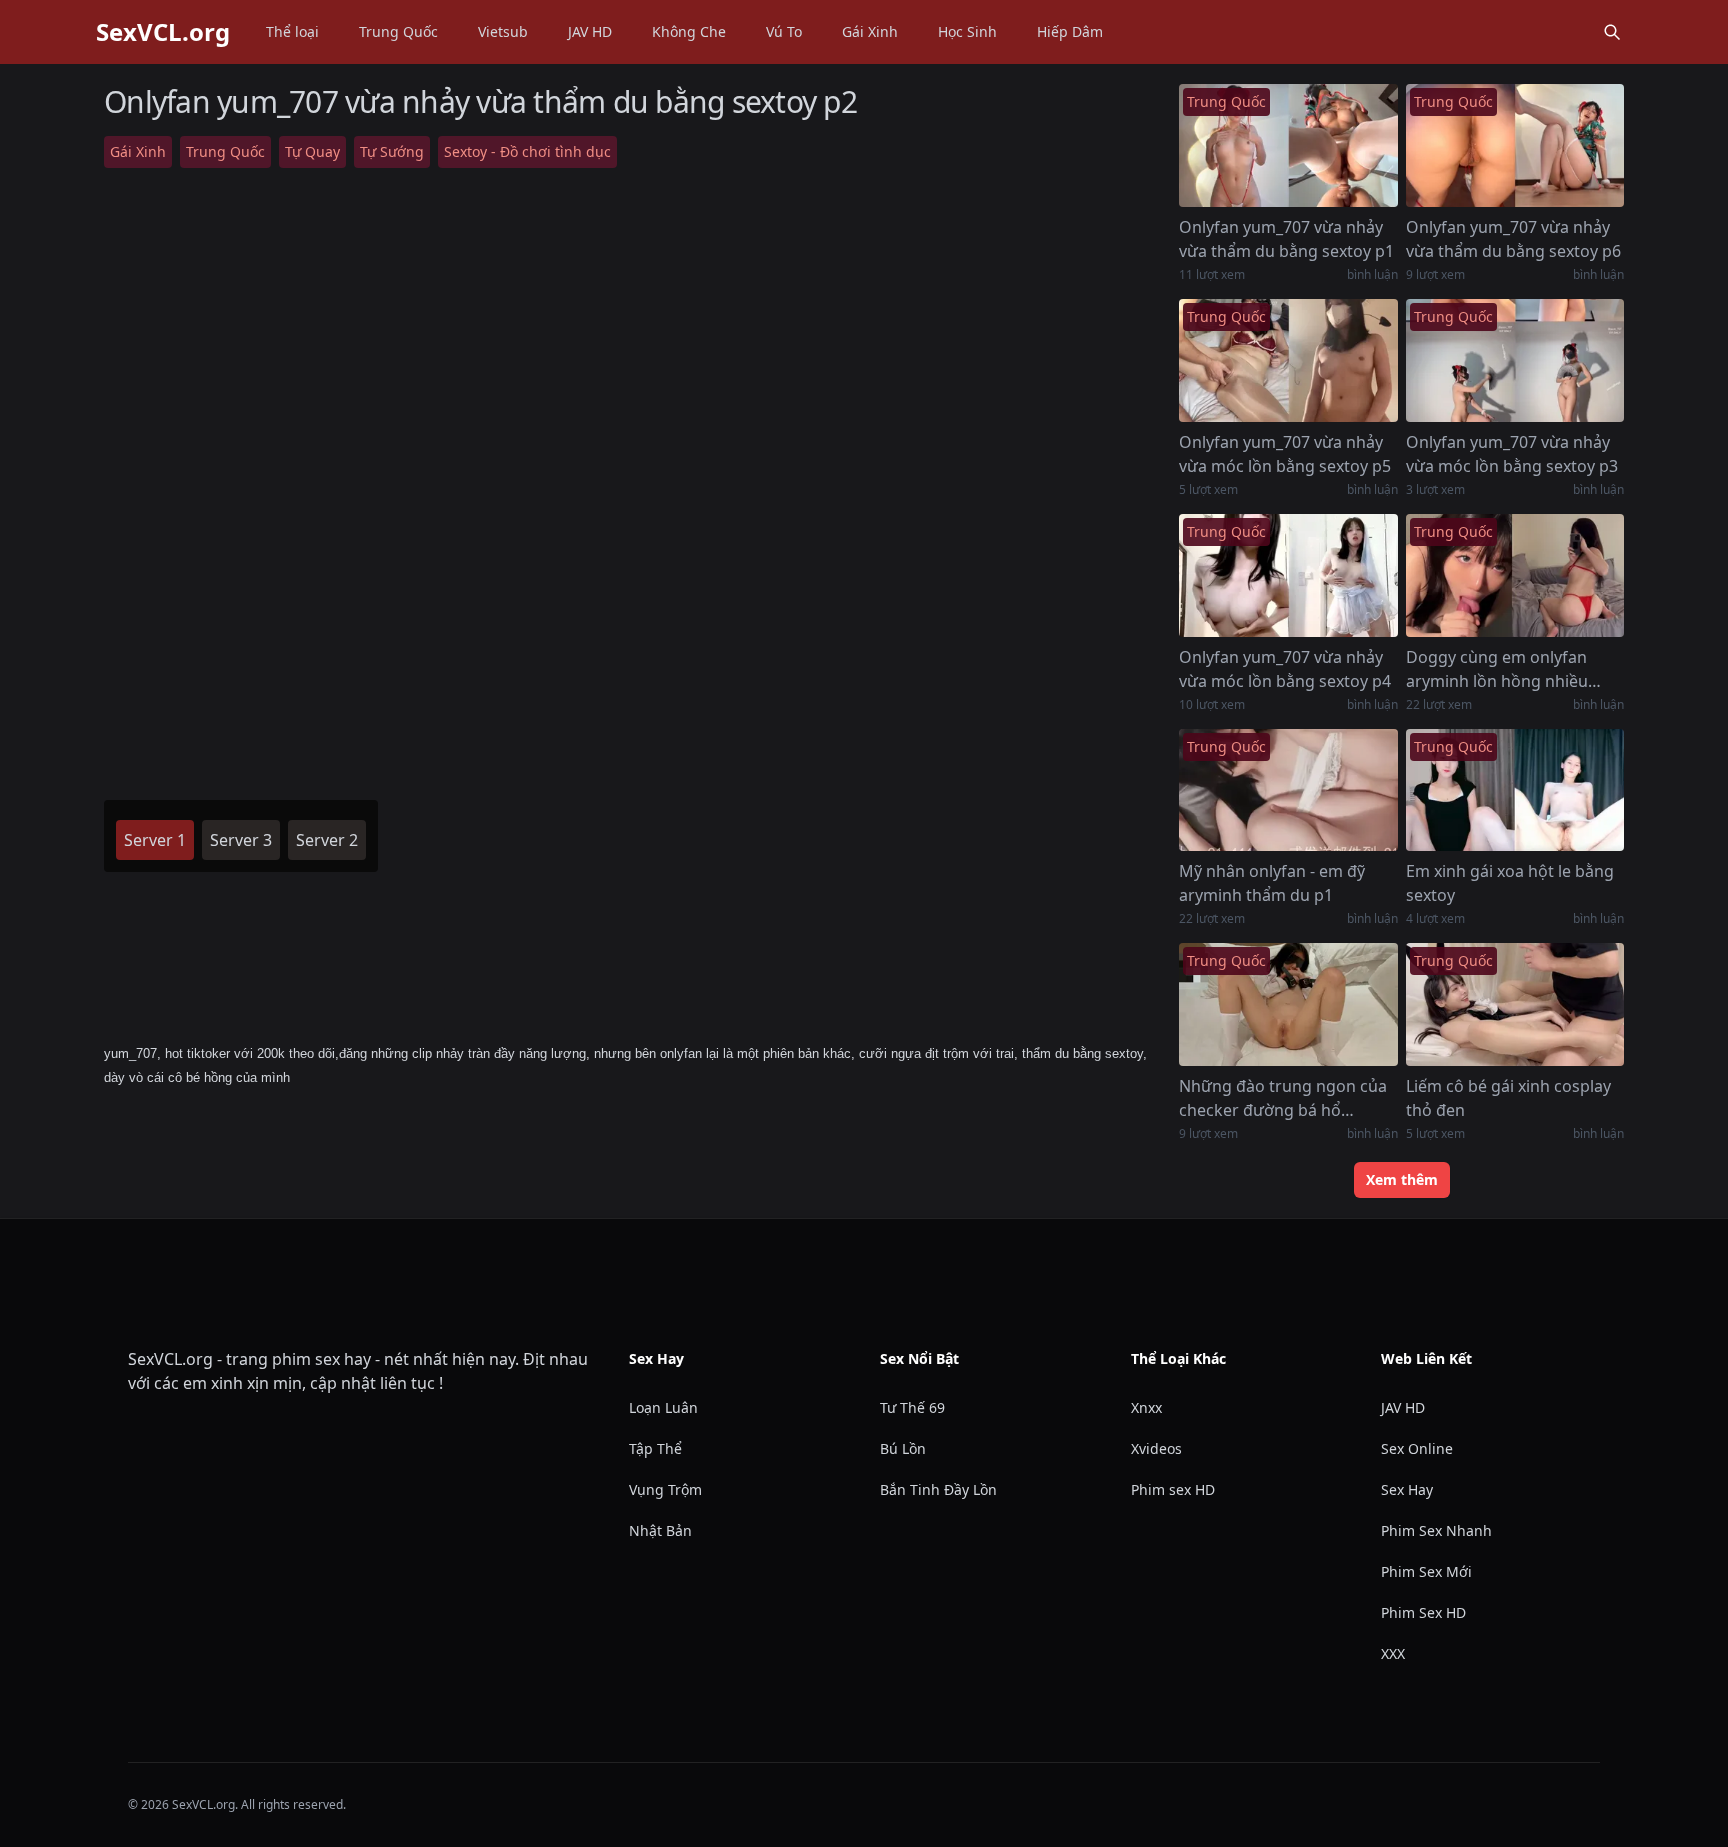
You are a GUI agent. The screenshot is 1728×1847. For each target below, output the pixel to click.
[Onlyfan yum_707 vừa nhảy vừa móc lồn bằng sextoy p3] (1515, 360)
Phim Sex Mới (1426, 1571)
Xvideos (1156, 1448)
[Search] (1612, 32)
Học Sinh (967, 31)
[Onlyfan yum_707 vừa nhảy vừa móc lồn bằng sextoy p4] (1288, 575)
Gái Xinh (870, 31)
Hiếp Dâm (1070, 31)
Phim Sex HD (1423, 1612)
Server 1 (155, 840)
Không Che (689, 31)
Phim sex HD (1173, 1489)
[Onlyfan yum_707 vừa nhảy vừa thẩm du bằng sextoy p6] (1515, 145)
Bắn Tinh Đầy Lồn (938, 1489)
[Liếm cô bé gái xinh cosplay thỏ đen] (1515, 1004)
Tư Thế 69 (912, 1407)
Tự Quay (312, 151)
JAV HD (590, 31)
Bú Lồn (903, 1448)
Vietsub (503, 31)
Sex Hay (1407, 1489)
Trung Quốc (398, 31)
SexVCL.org (163, 32)
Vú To (784, 31)
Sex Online (1417, 1448)
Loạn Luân (663, 1407)
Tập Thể (655, 1448)
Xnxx (1146, 1407)
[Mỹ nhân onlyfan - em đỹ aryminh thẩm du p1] (1288, 790)
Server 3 (241, 840)
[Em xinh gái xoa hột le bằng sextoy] (1515, 790)
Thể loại (292, 31)
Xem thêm (1402, 1179)
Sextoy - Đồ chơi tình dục (527, 151)
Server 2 (327, 840)
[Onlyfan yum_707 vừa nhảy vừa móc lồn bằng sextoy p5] (1288, 360)
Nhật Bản (660, 1530)
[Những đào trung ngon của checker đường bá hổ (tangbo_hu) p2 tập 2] (1288, 1004)
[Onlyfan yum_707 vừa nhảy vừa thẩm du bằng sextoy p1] (1288, 145)
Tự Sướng (392, 151)
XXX (1393, 1653)
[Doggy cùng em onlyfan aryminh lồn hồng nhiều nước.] (1515, 575)
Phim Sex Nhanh (1436, 1530)
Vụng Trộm (665, 1489)
